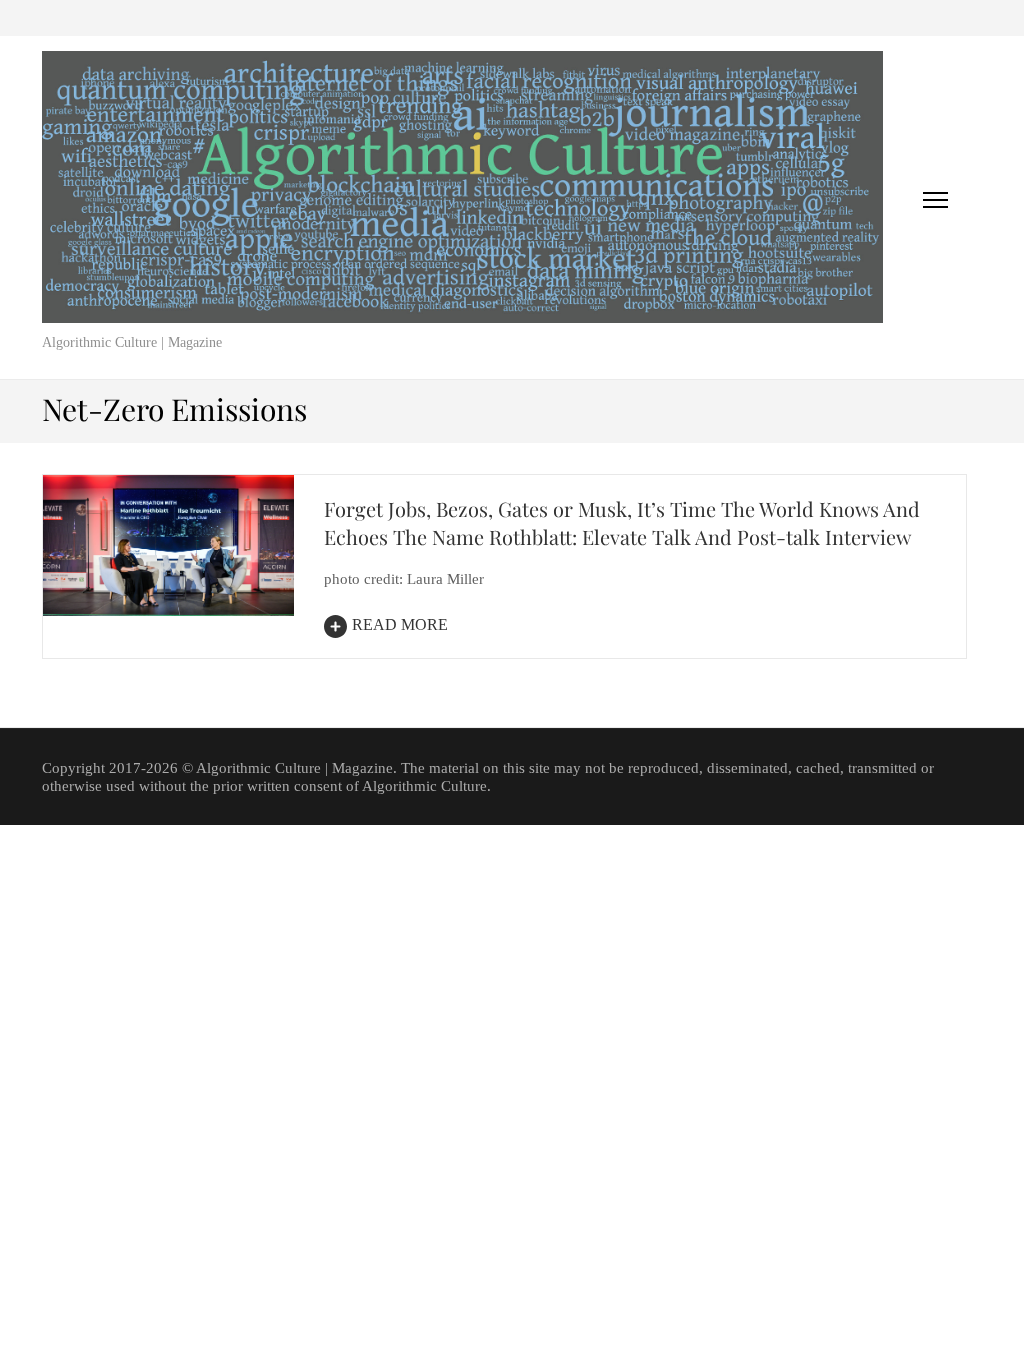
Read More (400, 624)
